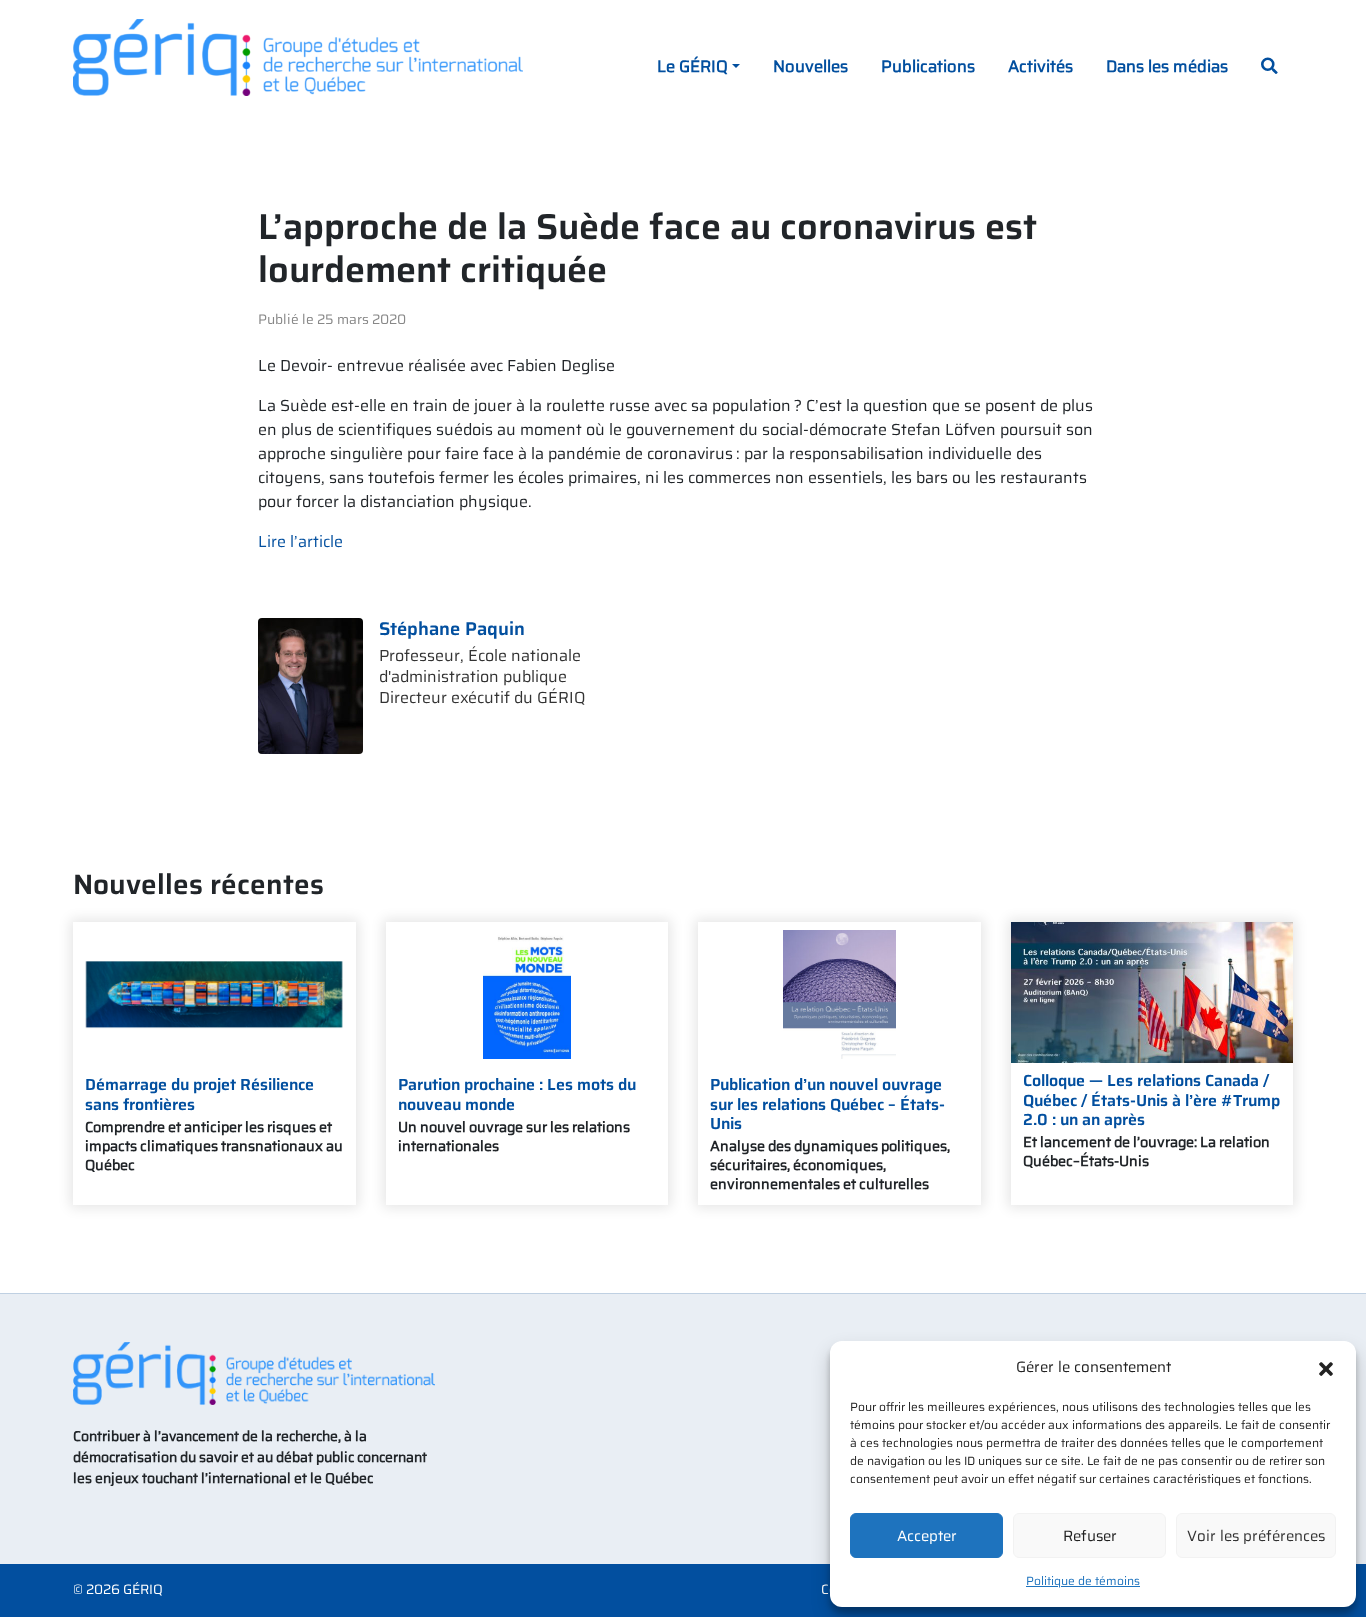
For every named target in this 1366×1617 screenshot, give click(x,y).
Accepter (927, 1536)
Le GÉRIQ (692, 66)
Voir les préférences (1256, 1536)
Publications (928, 66)
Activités (1040, 66)
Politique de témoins (1083, 1580)
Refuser (1090, 1536)
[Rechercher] (1269, 68)
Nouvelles (810, 66)
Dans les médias (1167, 66)
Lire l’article (300, 541)
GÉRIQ (143, 1589)
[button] (1326, 1367)
